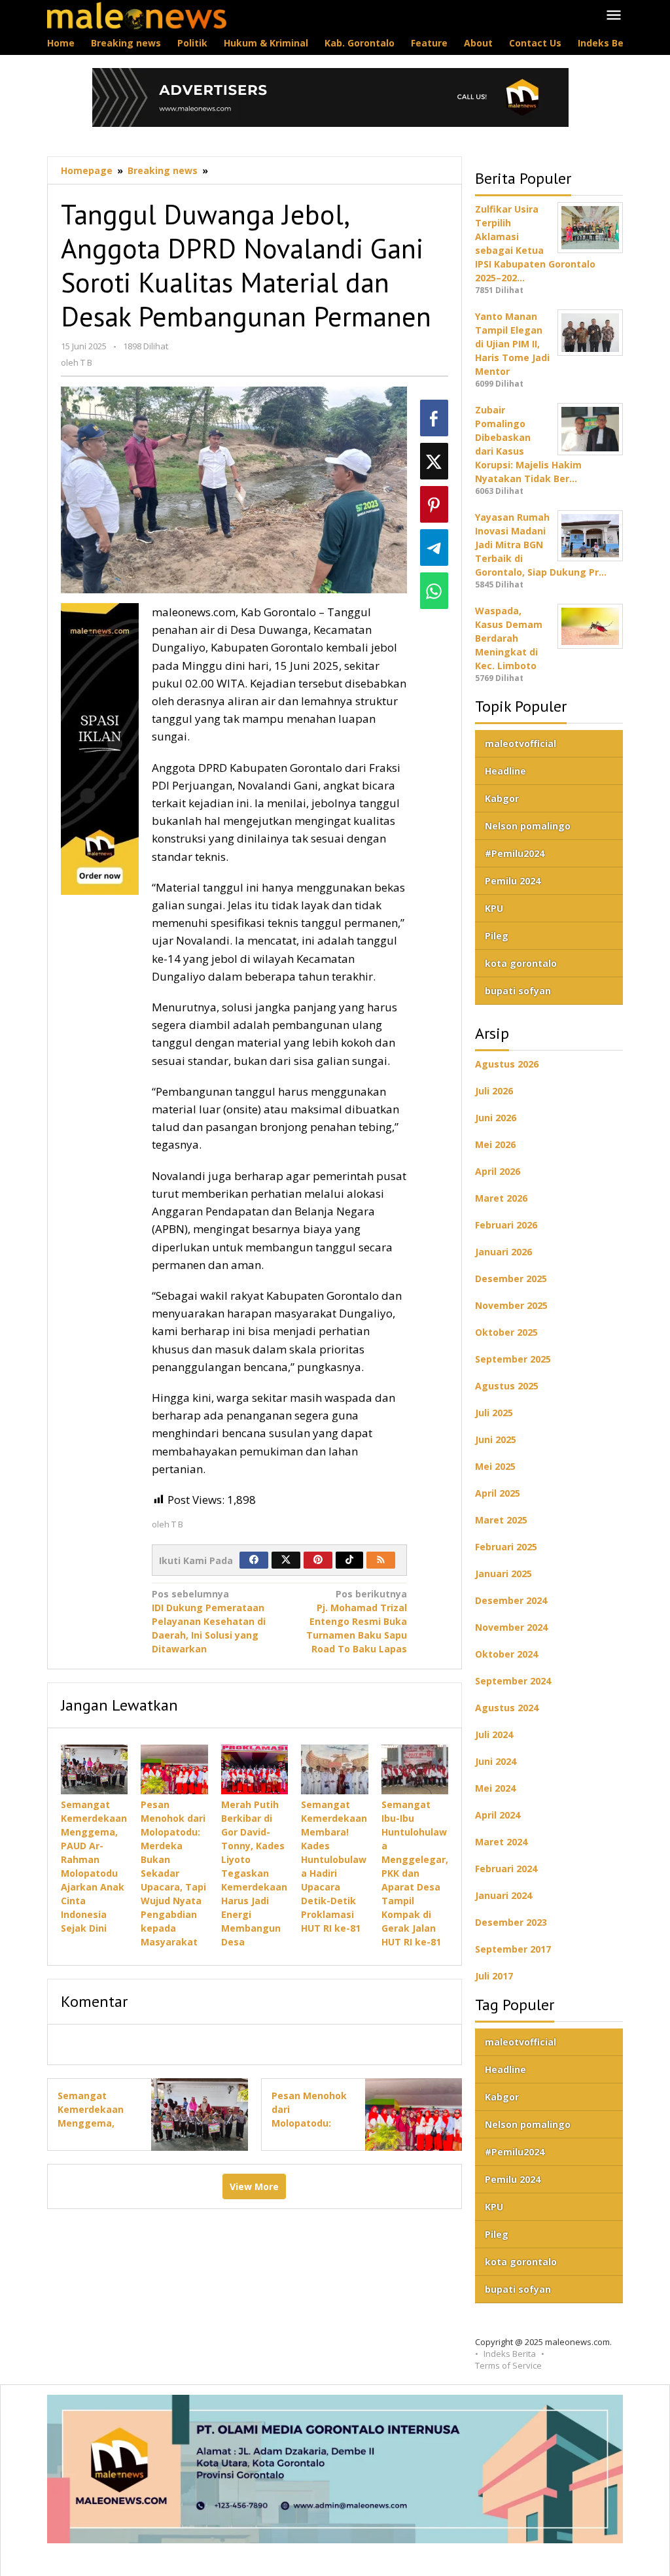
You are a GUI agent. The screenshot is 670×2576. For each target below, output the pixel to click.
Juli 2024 (494, 1734)
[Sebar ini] (434, 418)
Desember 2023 (511, 1922)
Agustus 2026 (507, 1064)
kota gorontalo (521, 963)
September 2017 (513, 1949)
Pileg (497, 936)
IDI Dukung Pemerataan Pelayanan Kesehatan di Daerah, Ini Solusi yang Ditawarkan (209, 1621)
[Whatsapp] (434, 591)
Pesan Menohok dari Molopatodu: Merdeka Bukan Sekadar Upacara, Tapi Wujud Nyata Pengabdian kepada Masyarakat (173, 1873)
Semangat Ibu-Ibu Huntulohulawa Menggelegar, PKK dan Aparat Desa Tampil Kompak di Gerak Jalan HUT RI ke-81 (415, 1873)
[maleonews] (137, 15)
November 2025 (511, 1305)
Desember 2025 (511, 1279)
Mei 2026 (495, 1144)
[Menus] (614, 16)
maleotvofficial (520, 743)
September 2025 (513, 1359)
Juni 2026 (496, 1118)
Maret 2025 (501, 1520)
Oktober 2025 (506, 1332)
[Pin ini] (434, 504)
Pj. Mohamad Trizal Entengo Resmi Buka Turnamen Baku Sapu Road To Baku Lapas (357, 1621)
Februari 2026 (506, 1225)
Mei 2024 (495, 1788)
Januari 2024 (503, 1895)
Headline (505, 771)
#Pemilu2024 (515, 853)
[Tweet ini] (434, 461)
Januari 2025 (503, 1574)
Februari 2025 (506, 1547)
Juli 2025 (494, 1413)
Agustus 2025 (507, 1386)
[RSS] (381, 1560)
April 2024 (498, 1815)
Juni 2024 (496, 1761)
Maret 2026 (501, 1198)
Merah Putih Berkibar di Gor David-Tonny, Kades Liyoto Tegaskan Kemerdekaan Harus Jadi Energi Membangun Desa (254, 1873)
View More (254, 2186)
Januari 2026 (503, 1252)
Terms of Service (508, 2365)
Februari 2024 (506, 1869)
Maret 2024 (501, 1842)
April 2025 (498, 1493)
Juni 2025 (496, 1439)
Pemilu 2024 (513, 881)
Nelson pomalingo (528, 826)
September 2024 (513, 1681)
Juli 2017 (494, 1976)
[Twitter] (286, 1560)
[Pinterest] (318, 1560)
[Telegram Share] (434, 548)
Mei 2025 (495, 1466)
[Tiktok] (349, 1560)
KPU (494, 908)
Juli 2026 (494, 1091)
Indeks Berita (510, 2354)
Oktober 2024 (506, 1654)
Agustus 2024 (507, 1708)
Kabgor (502, 798)
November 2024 (511, 1627)
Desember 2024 (511, 1600)
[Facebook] (254, 1560)
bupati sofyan (518, 991)
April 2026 (498, 1171)
